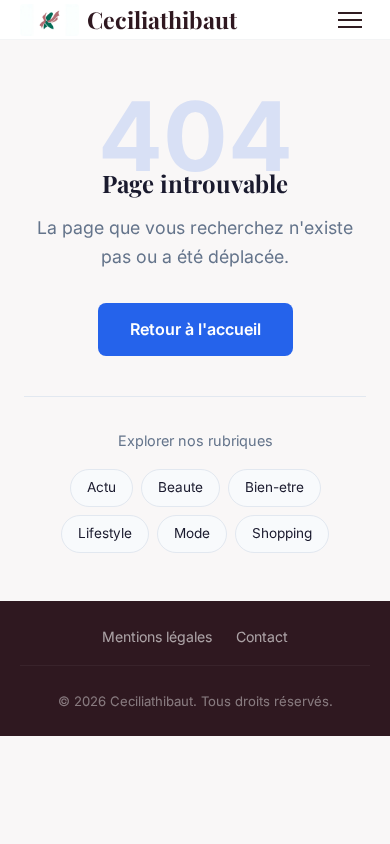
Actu (101, 487)
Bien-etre (274, 487)
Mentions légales (157, 636)
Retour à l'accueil (195, 329)
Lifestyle (105, 533)
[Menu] (350, 20)
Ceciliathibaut (162, 19)
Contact (262, 636)
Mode (192, 533)
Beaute (180, 487)
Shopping (282, 533)
